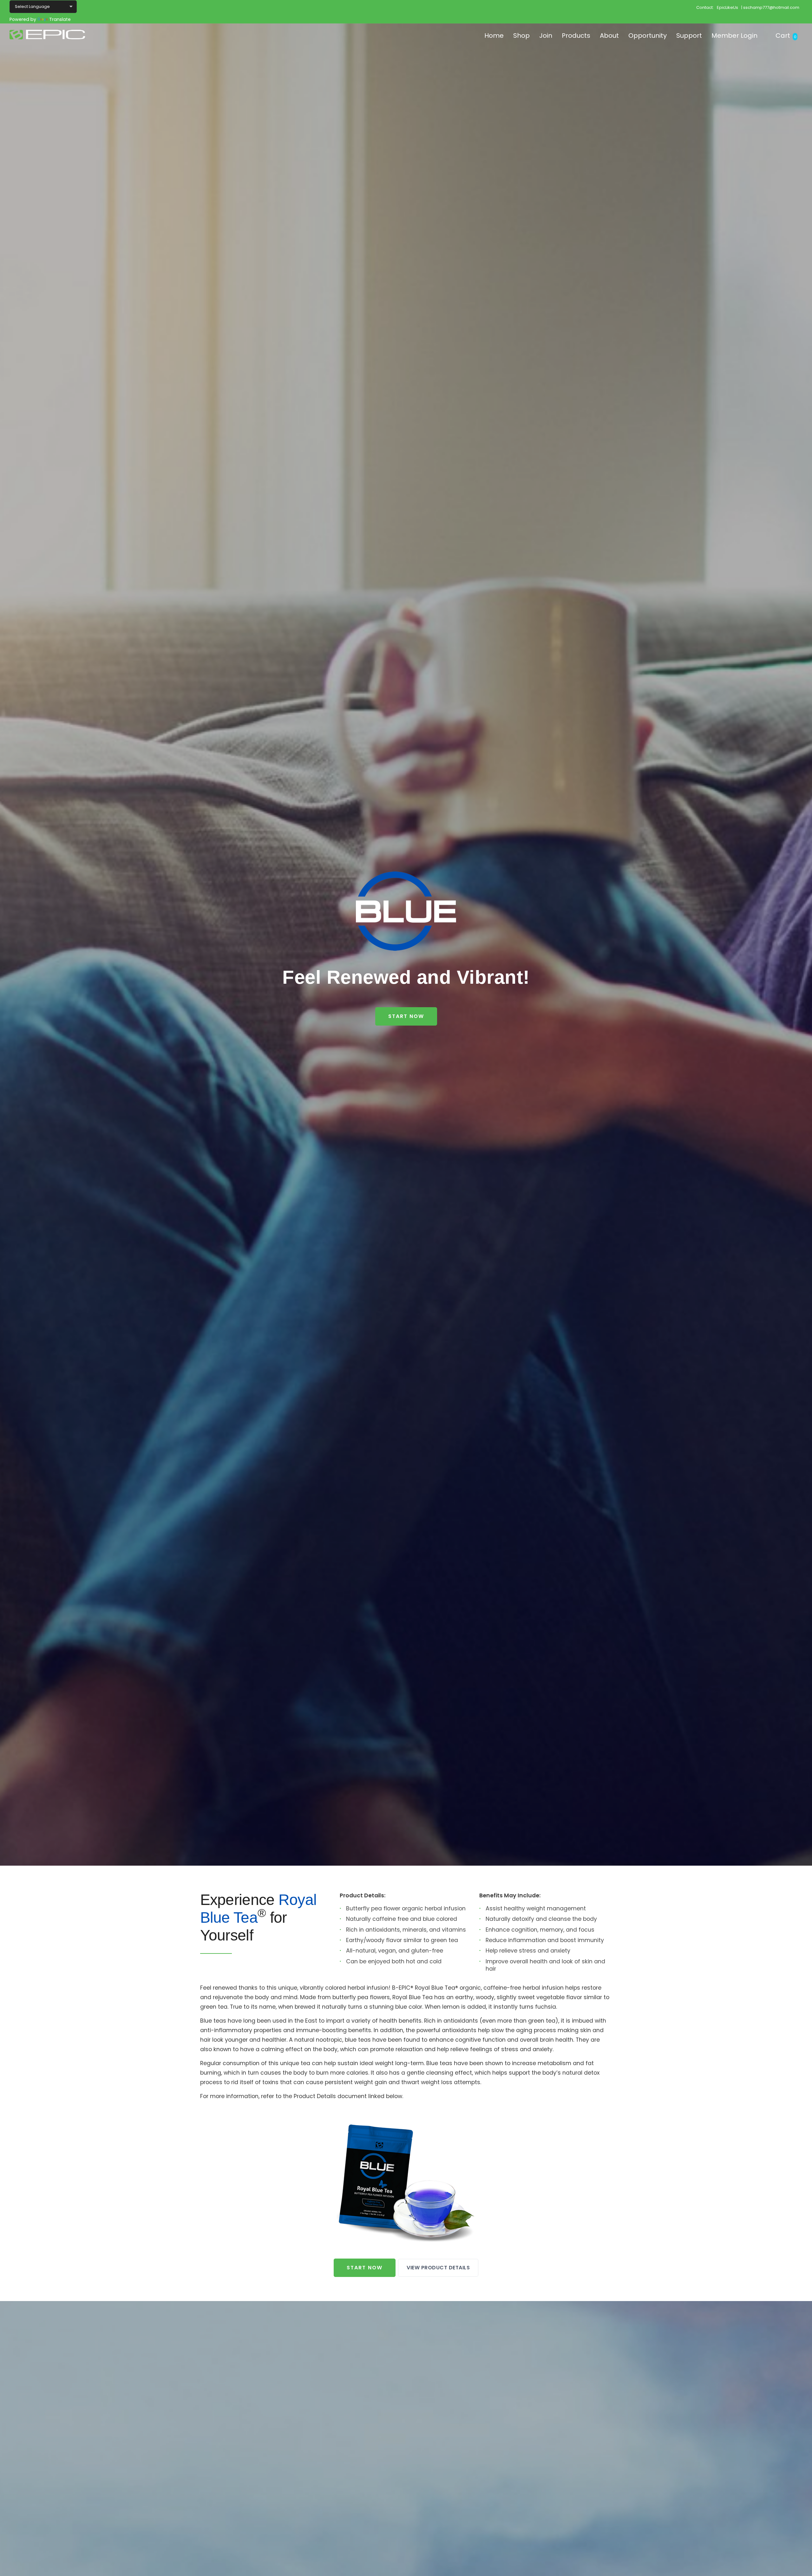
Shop (521, 36)
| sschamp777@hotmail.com (770, 7)
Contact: (705, 7)
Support (689, 36)
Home (494, 36)
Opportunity (648, 36)
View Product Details (438, 2268)
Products (576, 36)
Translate (60, 19)
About (609, 36)
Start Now (406, 1016)
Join (546, 36)
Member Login (734, 36)
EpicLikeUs (727, 7)
